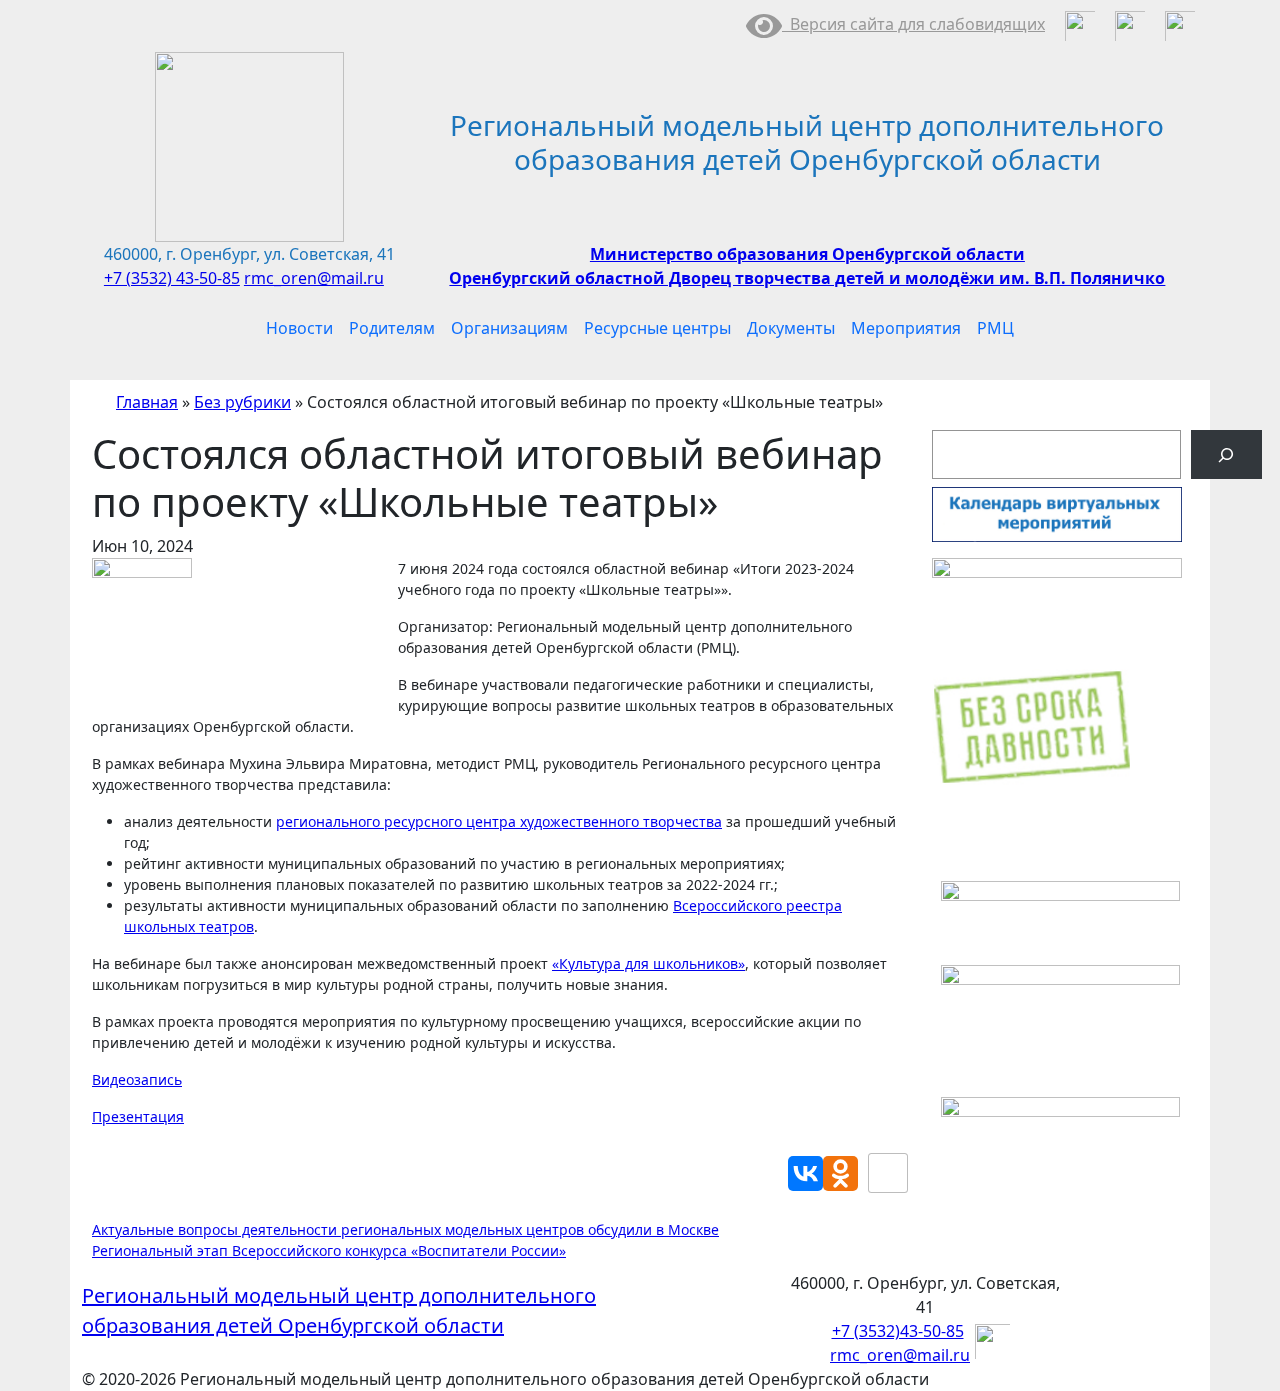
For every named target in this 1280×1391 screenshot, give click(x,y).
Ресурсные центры (657, 328)
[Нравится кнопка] (888, 1173)
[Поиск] (1226, 454)
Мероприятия (906, 328)
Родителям (392, 328)
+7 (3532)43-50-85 (898, 1331)
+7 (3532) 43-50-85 (172, 278)
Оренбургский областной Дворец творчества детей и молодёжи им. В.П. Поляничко (807, 278)
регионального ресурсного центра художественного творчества (499, 821)
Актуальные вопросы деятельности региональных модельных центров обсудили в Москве (405, 1229)
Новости (299, 328)
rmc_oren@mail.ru (314, 278)
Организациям (509, 328)
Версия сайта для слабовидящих (913, 24)
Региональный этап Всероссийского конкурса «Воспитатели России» (329, 1250)
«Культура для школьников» (648, 963)
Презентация (138, 1116)
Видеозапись (137, 1079)
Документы (791, 328)
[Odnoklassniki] (840, 1173)
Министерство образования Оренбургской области (807, 254)
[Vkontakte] (805, 1173)
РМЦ (995, 328)
